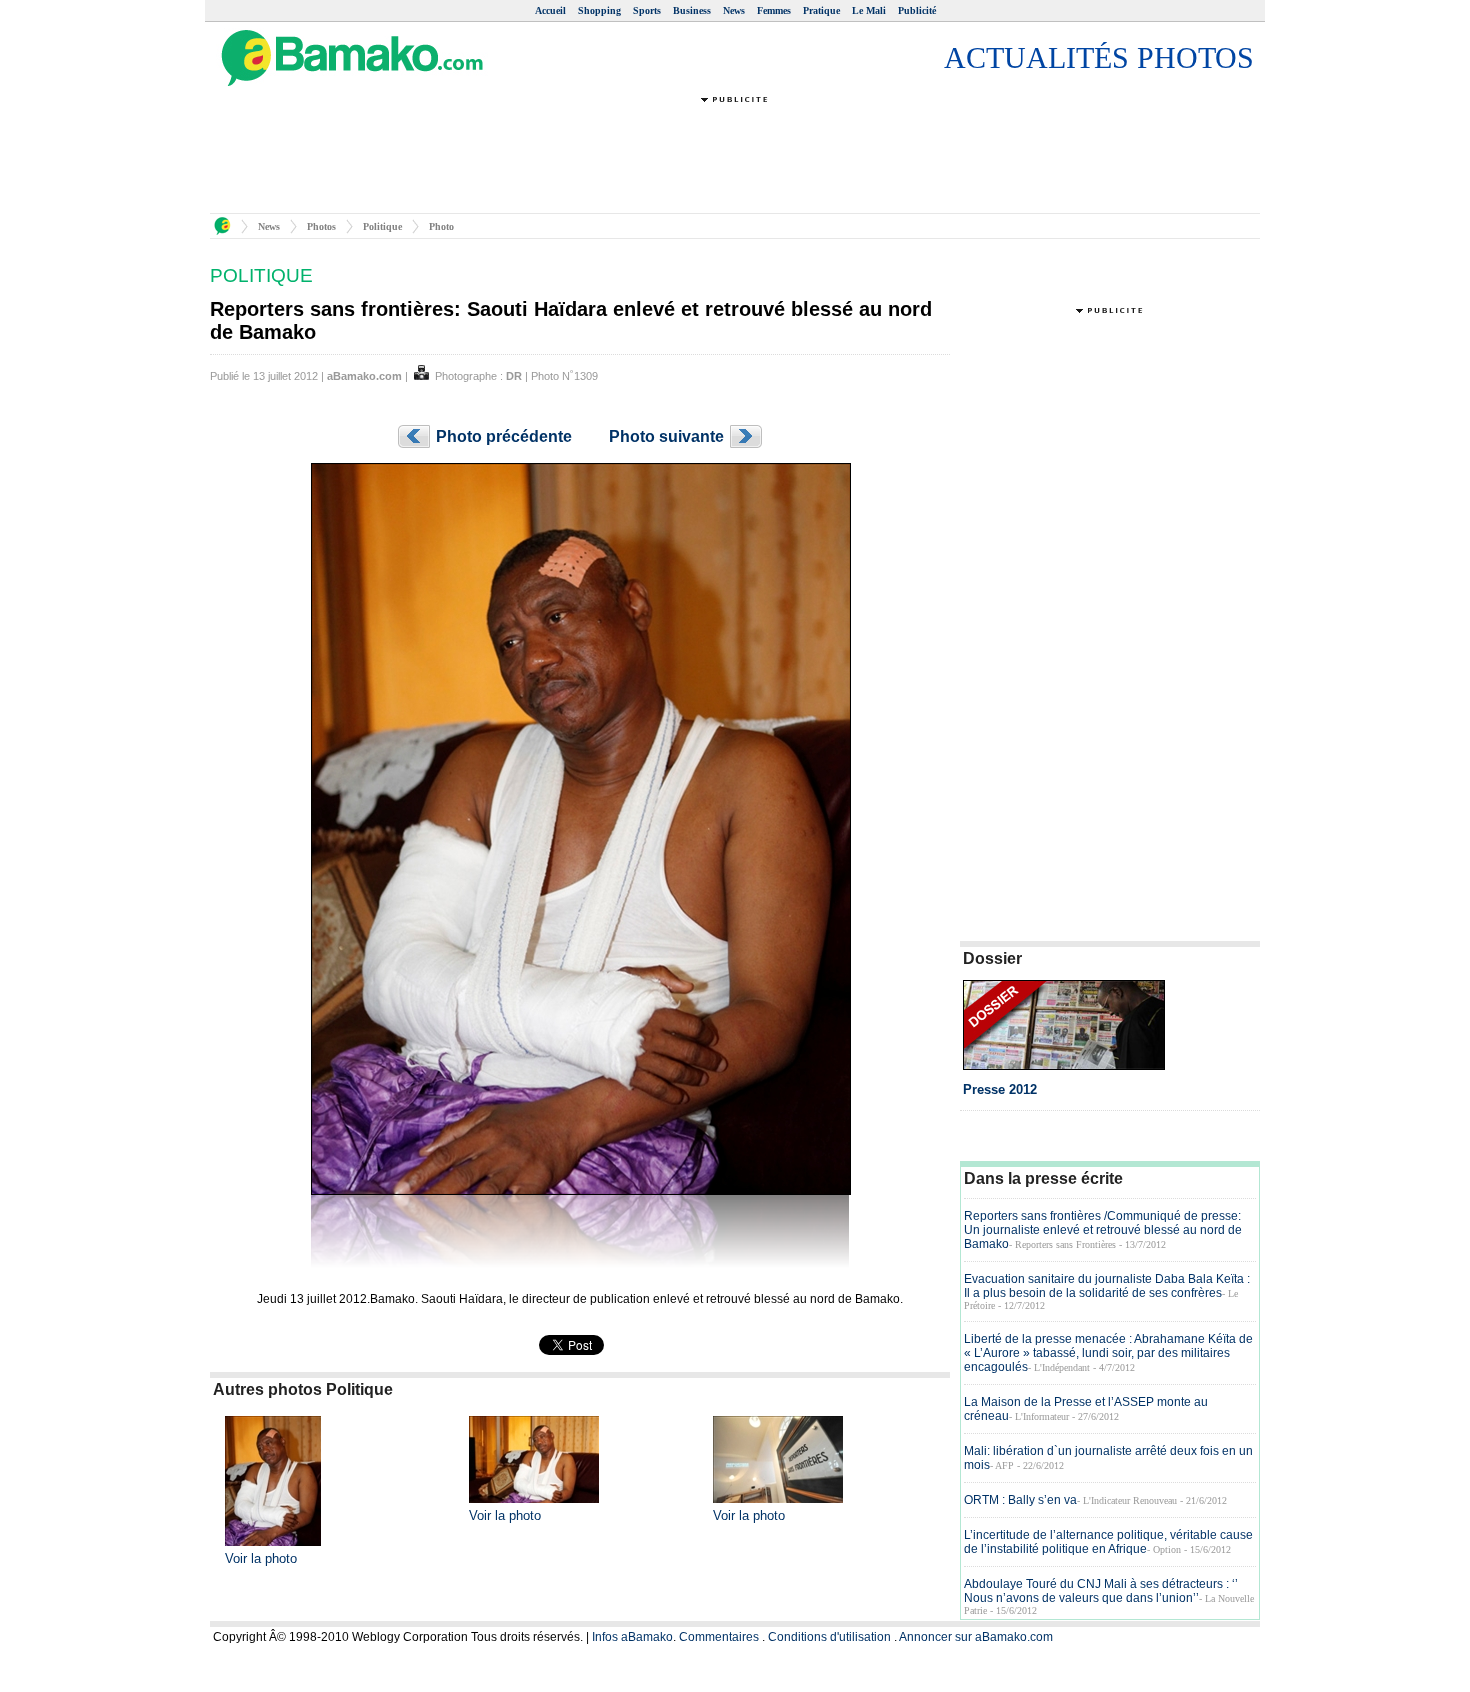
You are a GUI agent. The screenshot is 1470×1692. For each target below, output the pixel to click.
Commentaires (719, 1637)
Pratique (821, 10)
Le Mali (869, 10)
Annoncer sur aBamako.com (976, 1637)
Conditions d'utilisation (829, 1637)
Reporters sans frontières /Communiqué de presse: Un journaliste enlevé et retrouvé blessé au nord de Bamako (1103, 1230)
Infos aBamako (632, 1637)
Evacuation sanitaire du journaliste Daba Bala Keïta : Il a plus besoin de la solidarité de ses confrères (1107, 1286)
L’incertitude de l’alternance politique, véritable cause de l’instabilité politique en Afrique (1108, 1542)
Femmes (774, 10)
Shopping (599, 10)
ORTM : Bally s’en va (1020, 1500)
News (734, 10)
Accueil (550, 10)
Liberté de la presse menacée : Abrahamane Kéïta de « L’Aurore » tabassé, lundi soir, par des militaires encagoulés (1108, 1353)
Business (692, 10)
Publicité (917, 10)
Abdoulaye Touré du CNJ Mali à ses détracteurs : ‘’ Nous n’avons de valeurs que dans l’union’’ (1101, 1591)
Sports (647, 10)
